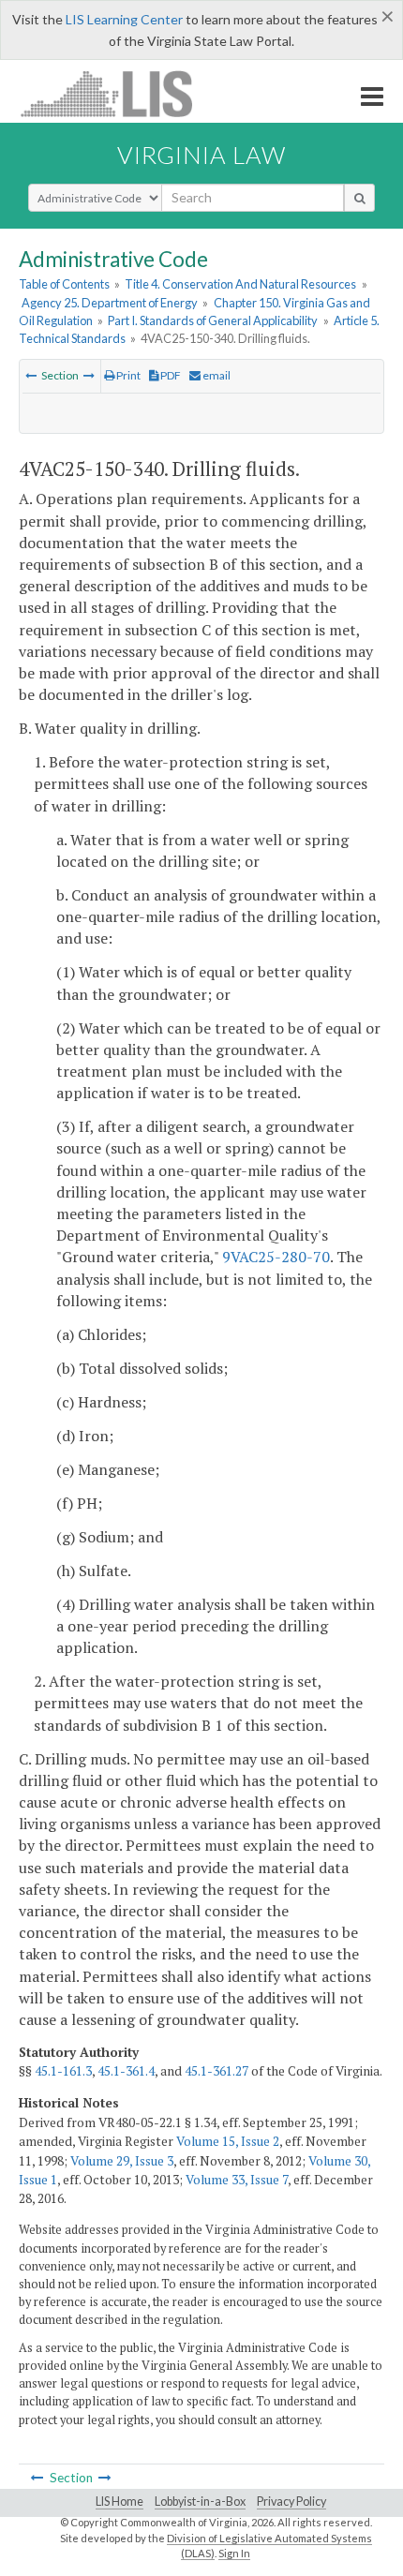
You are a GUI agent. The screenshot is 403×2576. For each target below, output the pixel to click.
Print (127, 375)
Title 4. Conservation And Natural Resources (240, 284)
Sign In (234, 2553)
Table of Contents (64, 284)
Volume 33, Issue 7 (237, 2180)
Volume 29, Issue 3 (122, 2161)
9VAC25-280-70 (276, 1257)
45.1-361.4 (126, 2071)
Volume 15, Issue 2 (228, 2141)
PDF (170, 375)
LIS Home (119, 2502)
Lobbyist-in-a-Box (200, 2502)
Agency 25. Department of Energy (110, 303)
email (216, 375)
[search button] (359, 198)
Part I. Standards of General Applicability (213, 320)
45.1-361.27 (216, 2071)
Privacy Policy (291, 2502)
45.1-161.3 (63, 2071)
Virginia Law (201, 155)
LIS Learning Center (124, 19)
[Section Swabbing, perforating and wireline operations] (31, 375)
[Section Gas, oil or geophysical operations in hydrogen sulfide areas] (89, 375)
